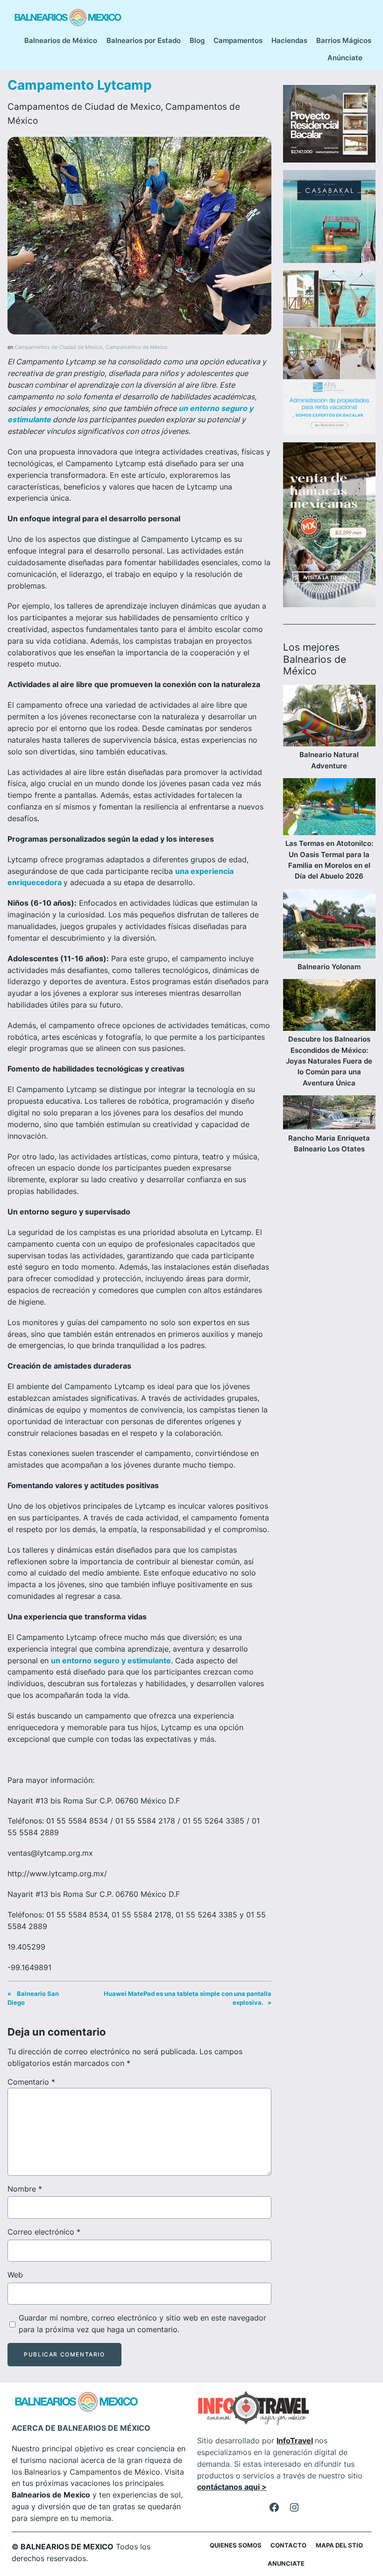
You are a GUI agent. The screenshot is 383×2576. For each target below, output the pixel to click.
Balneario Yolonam (329, 967)
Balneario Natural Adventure (329, 760)
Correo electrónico (44, 2232)
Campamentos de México (137, 347)
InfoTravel (295, 2441)
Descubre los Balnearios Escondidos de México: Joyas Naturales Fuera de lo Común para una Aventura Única (329, 1061)
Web (15, 2275)
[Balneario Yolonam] (329, 925)
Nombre (25, 2189)
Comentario (31, 2082)
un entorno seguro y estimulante (111, 1661)
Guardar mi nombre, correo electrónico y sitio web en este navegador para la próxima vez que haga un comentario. (142, 2324)
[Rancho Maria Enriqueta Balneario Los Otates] (329, 1114)
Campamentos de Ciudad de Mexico (84, 106)
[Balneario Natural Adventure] (329, 717)
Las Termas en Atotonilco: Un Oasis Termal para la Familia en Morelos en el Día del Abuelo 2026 (329, 860)
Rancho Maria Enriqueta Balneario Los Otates (329, 1143)
